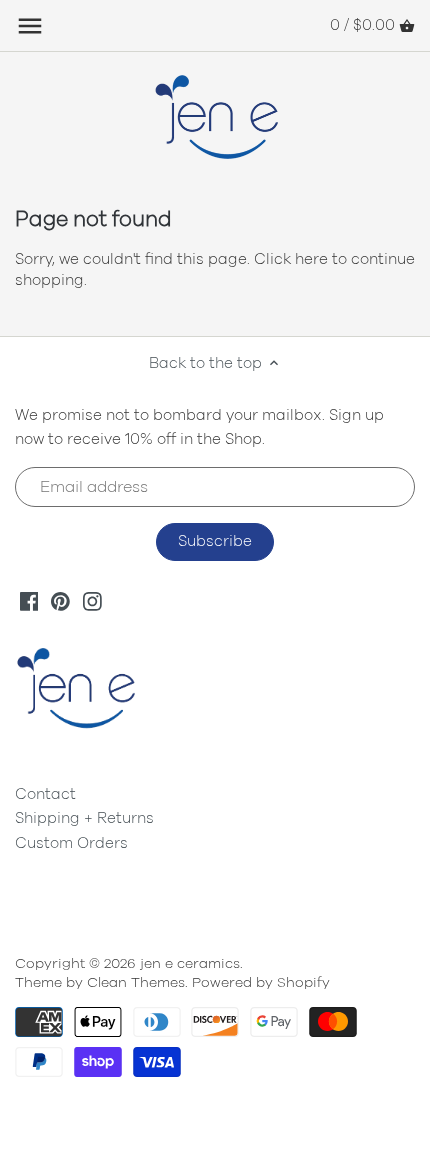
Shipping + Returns (84, 818)
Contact (45, 794)
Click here (291, 259)
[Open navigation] (30, 26)
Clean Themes (136, 983)
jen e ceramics (190, 964)
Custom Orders (71, 843)
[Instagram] (92, 600)
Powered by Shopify (261, 983)
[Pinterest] (60, 600)
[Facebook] (29, 600)
